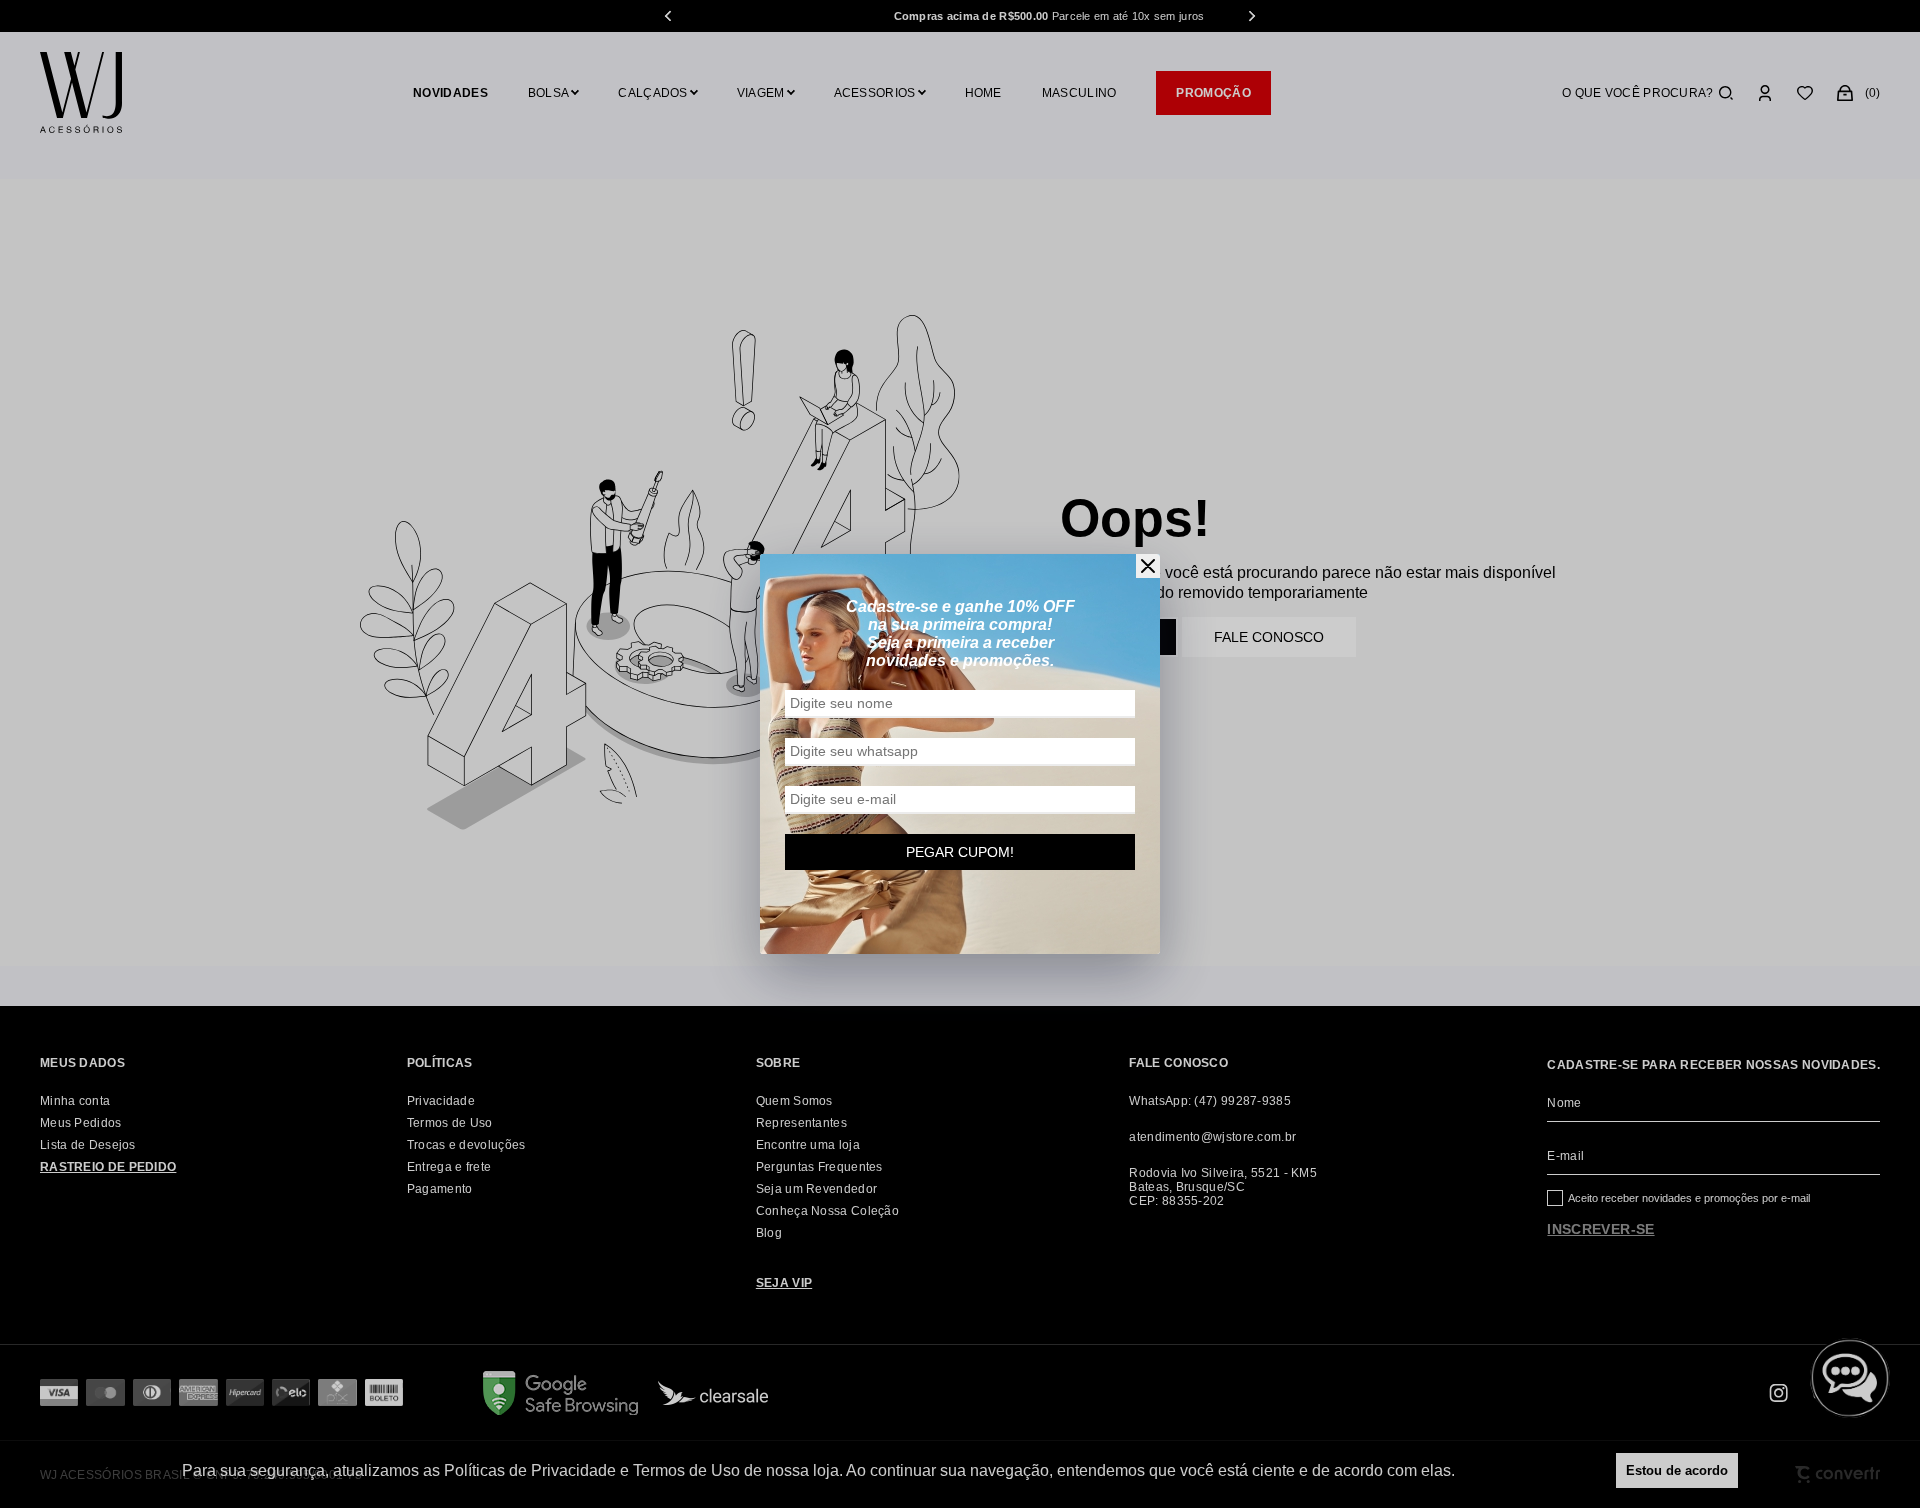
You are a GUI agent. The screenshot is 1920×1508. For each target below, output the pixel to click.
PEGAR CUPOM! (960, 852)
